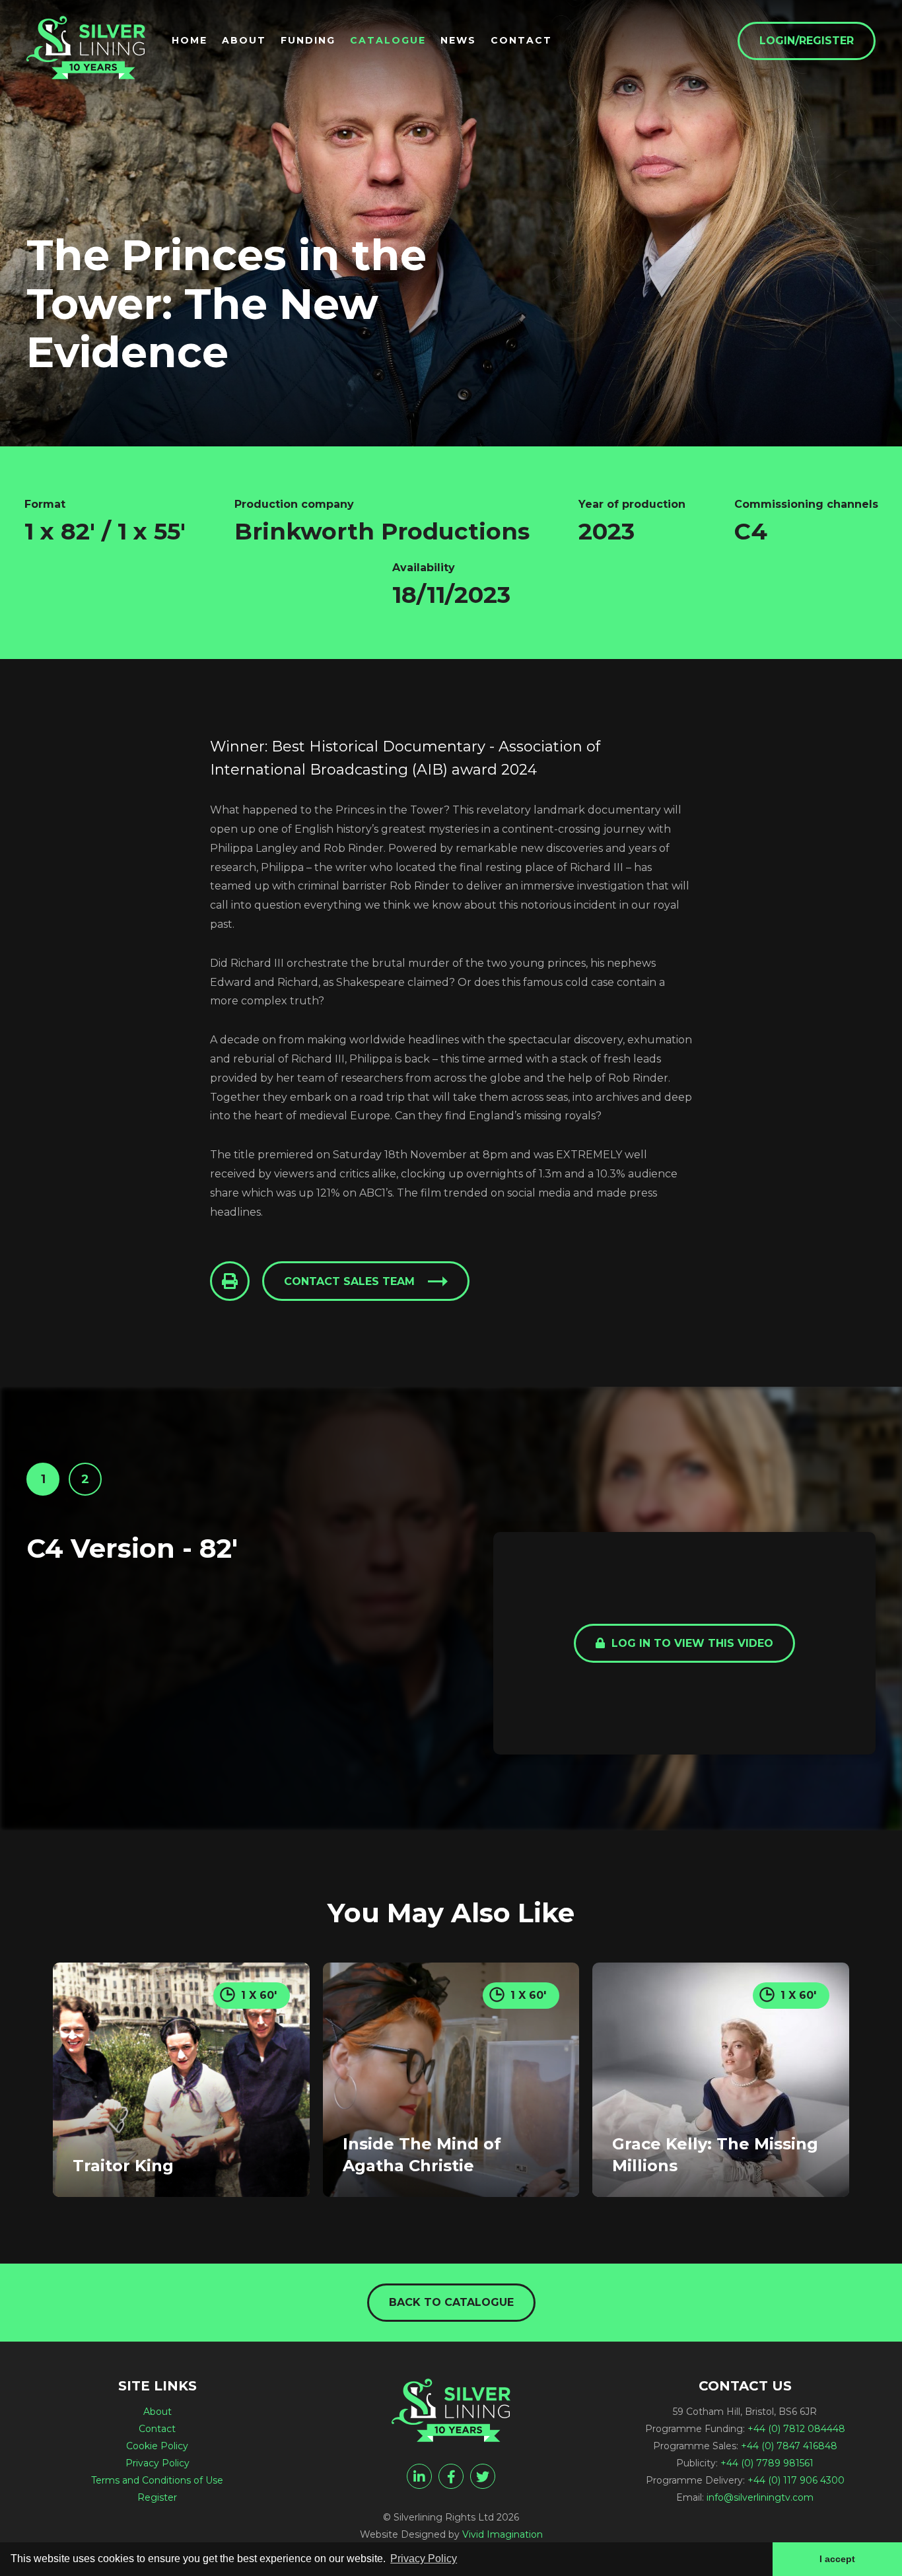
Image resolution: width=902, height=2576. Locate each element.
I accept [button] (837, 2559)
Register (157, 2497)
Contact (521, 40)
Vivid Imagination (503, 2534)
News (458, 40)
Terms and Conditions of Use (157, 2480)
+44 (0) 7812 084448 (796, 2429)
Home (190, 40)
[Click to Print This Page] (230, 1281)
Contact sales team (349, 1281)
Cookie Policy (157, 2446)
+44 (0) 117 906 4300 (796, 2480)
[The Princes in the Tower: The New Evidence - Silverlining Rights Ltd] (86, 48)
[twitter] (483, 2476)
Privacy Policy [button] (424, 2559)
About (244, 40)
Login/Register (807, 41)
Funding (308, 40)
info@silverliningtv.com (760, 2497)
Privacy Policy (157, 2463)
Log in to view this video (691, 1643)
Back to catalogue (451, 2302)
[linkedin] (419, 2476)
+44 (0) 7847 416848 (789, 2446)
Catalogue (388, 40)
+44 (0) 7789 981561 (767, 2463)
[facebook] (451, 2476)
